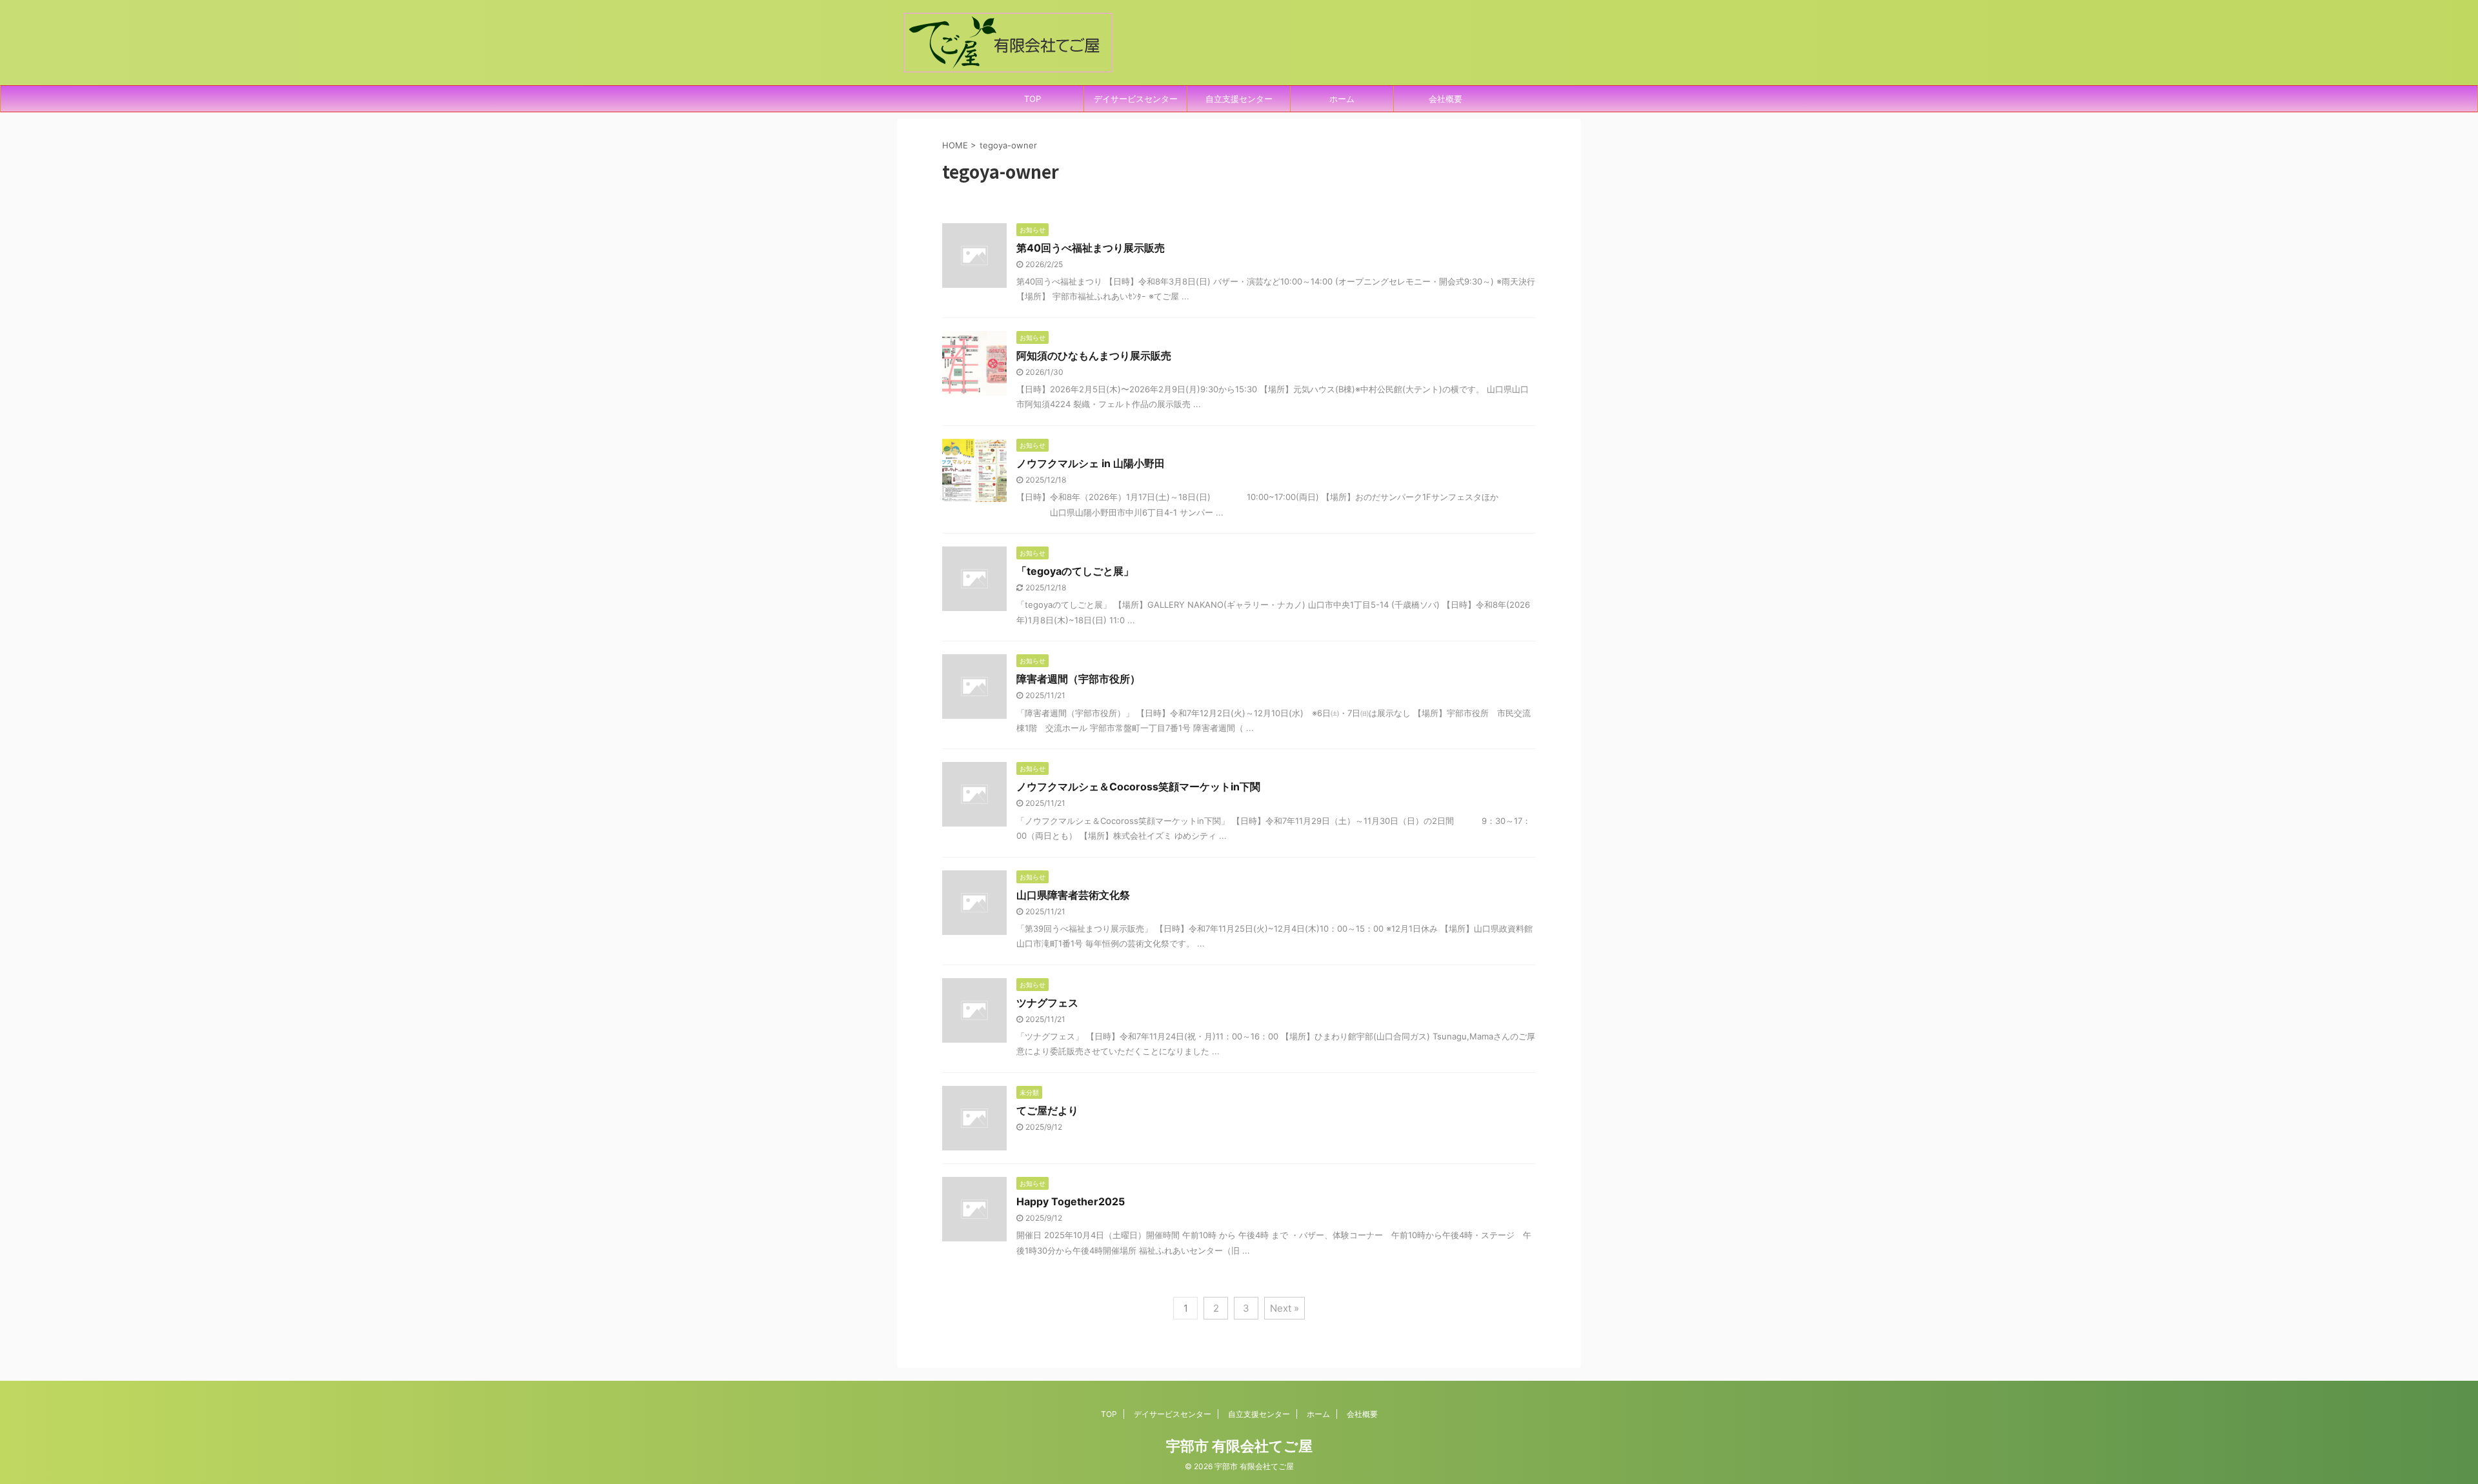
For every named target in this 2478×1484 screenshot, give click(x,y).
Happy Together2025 (1071, 1201)
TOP (1032, 99)
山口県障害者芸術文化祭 (1073, 895)
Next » (1284, 1308)
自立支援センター (1239, 99)
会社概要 (1445, 99)
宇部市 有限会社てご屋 (1239, 1446)
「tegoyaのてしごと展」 (1075, 571)
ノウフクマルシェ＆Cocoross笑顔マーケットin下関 (1138, 787)
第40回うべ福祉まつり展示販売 (1091, 248)
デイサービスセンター (1136, 99)
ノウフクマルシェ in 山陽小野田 (1091, 463)
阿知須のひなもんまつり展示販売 (1094, 356)
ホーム (1342, 99)
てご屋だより (1047, 1110)
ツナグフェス (1047, 1003)
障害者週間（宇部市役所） (1078, 679)
